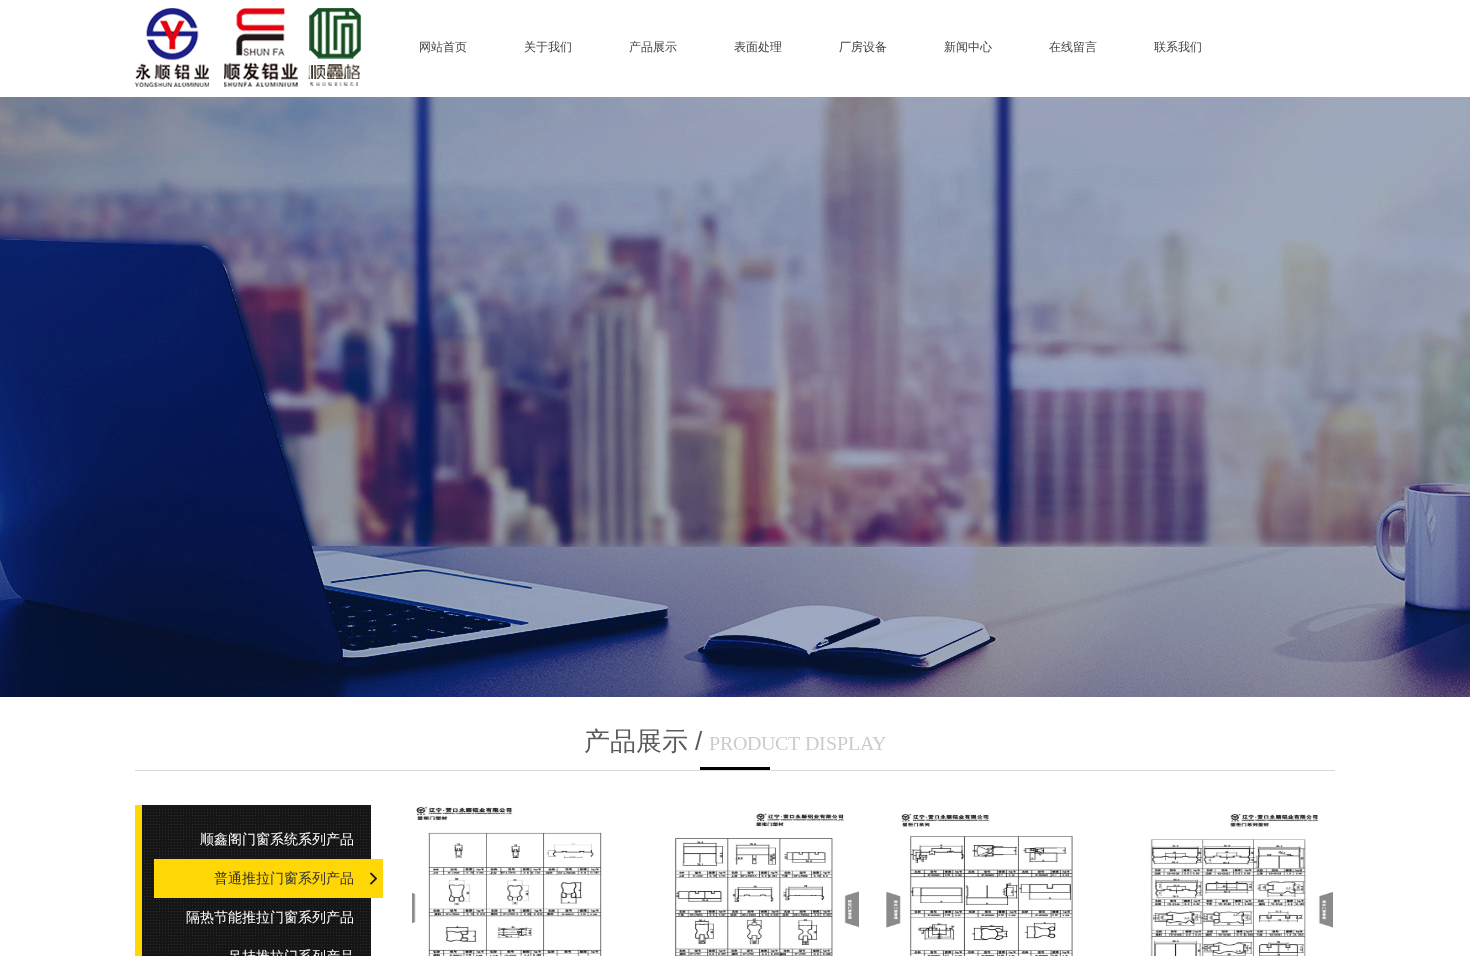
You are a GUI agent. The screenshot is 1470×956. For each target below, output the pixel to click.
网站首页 (443, 47)
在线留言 (1073, 47)
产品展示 (653, 47)
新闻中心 (968, 47)
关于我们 (548, 47)
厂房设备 (863, 47)
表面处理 (758, 47)
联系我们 (1178, 47)
